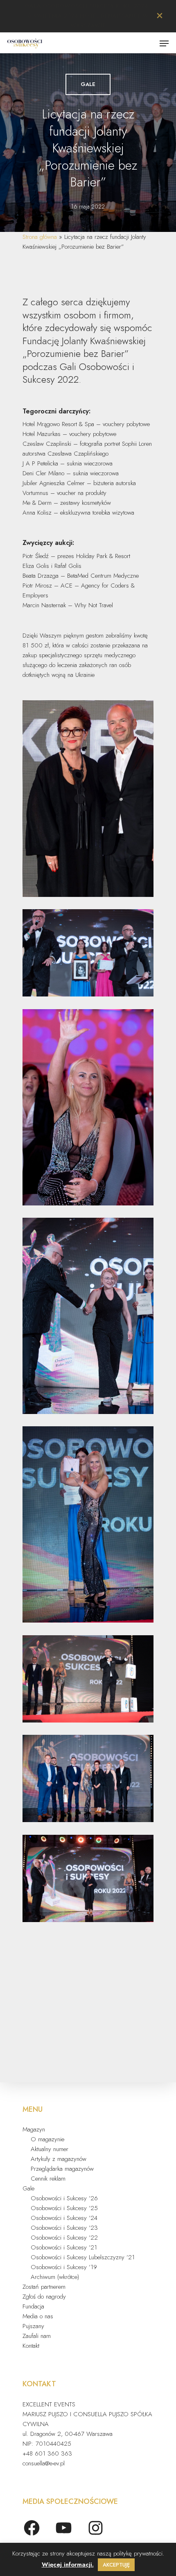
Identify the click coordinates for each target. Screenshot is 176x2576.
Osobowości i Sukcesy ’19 (64, 2267)
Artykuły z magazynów (59, 2159)
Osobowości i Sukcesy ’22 (64, 2238)
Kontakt (31, 2346)
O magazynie (47, 2139)
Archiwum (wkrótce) (55, 2277)
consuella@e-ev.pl (44, 2463)
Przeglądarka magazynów (62, 2169)
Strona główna (40, 237)
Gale (88, 84)
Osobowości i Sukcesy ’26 (64, 2198)
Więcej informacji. (68, 2565)
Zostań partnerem (44, 2287)
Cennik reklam (48, 2179)
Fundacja (33, 2306)
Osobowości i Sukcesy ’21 (64, 2247)
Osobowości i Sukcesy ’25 (64, 2208)
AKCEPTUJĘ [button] (116, 2565)
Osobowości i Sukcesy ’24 (64, 2218)
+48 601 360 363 (47, 2453)
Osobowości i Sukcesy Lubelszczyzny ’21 (83, 2257)
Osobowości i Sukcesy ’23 (64, 2228)
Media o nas (38, 2316)
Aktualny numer (50, 2149)
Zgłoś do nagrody (44, 2297)
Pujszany (33, 2326)
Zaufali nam (37, 2336)
